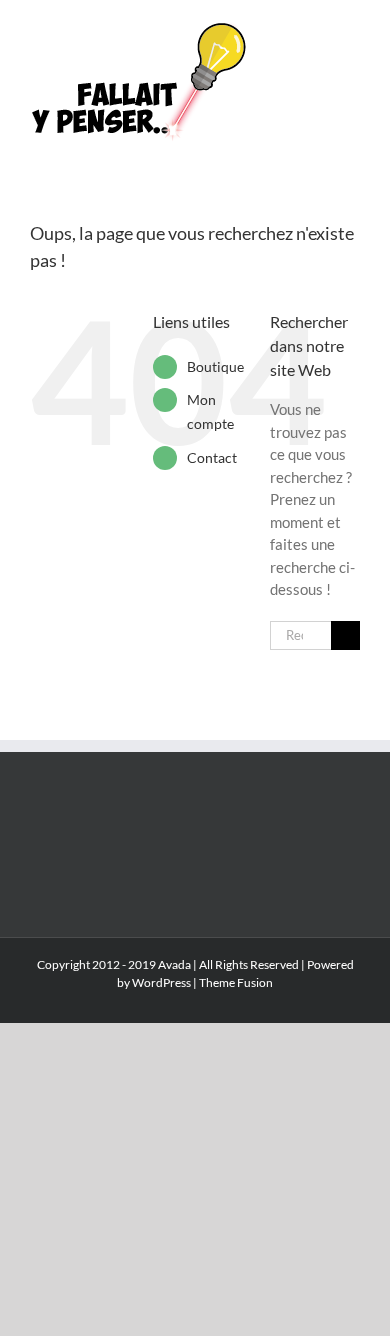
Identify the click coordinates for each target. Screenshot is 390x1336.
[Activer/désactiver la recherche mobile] (316, 30)
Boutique (215, 366)
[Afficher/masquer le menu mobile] (352, 30)
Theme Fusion (236, 982)
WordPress (161, 982)
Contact (212, 457)
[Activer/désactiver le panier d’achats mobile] (280, 30)
